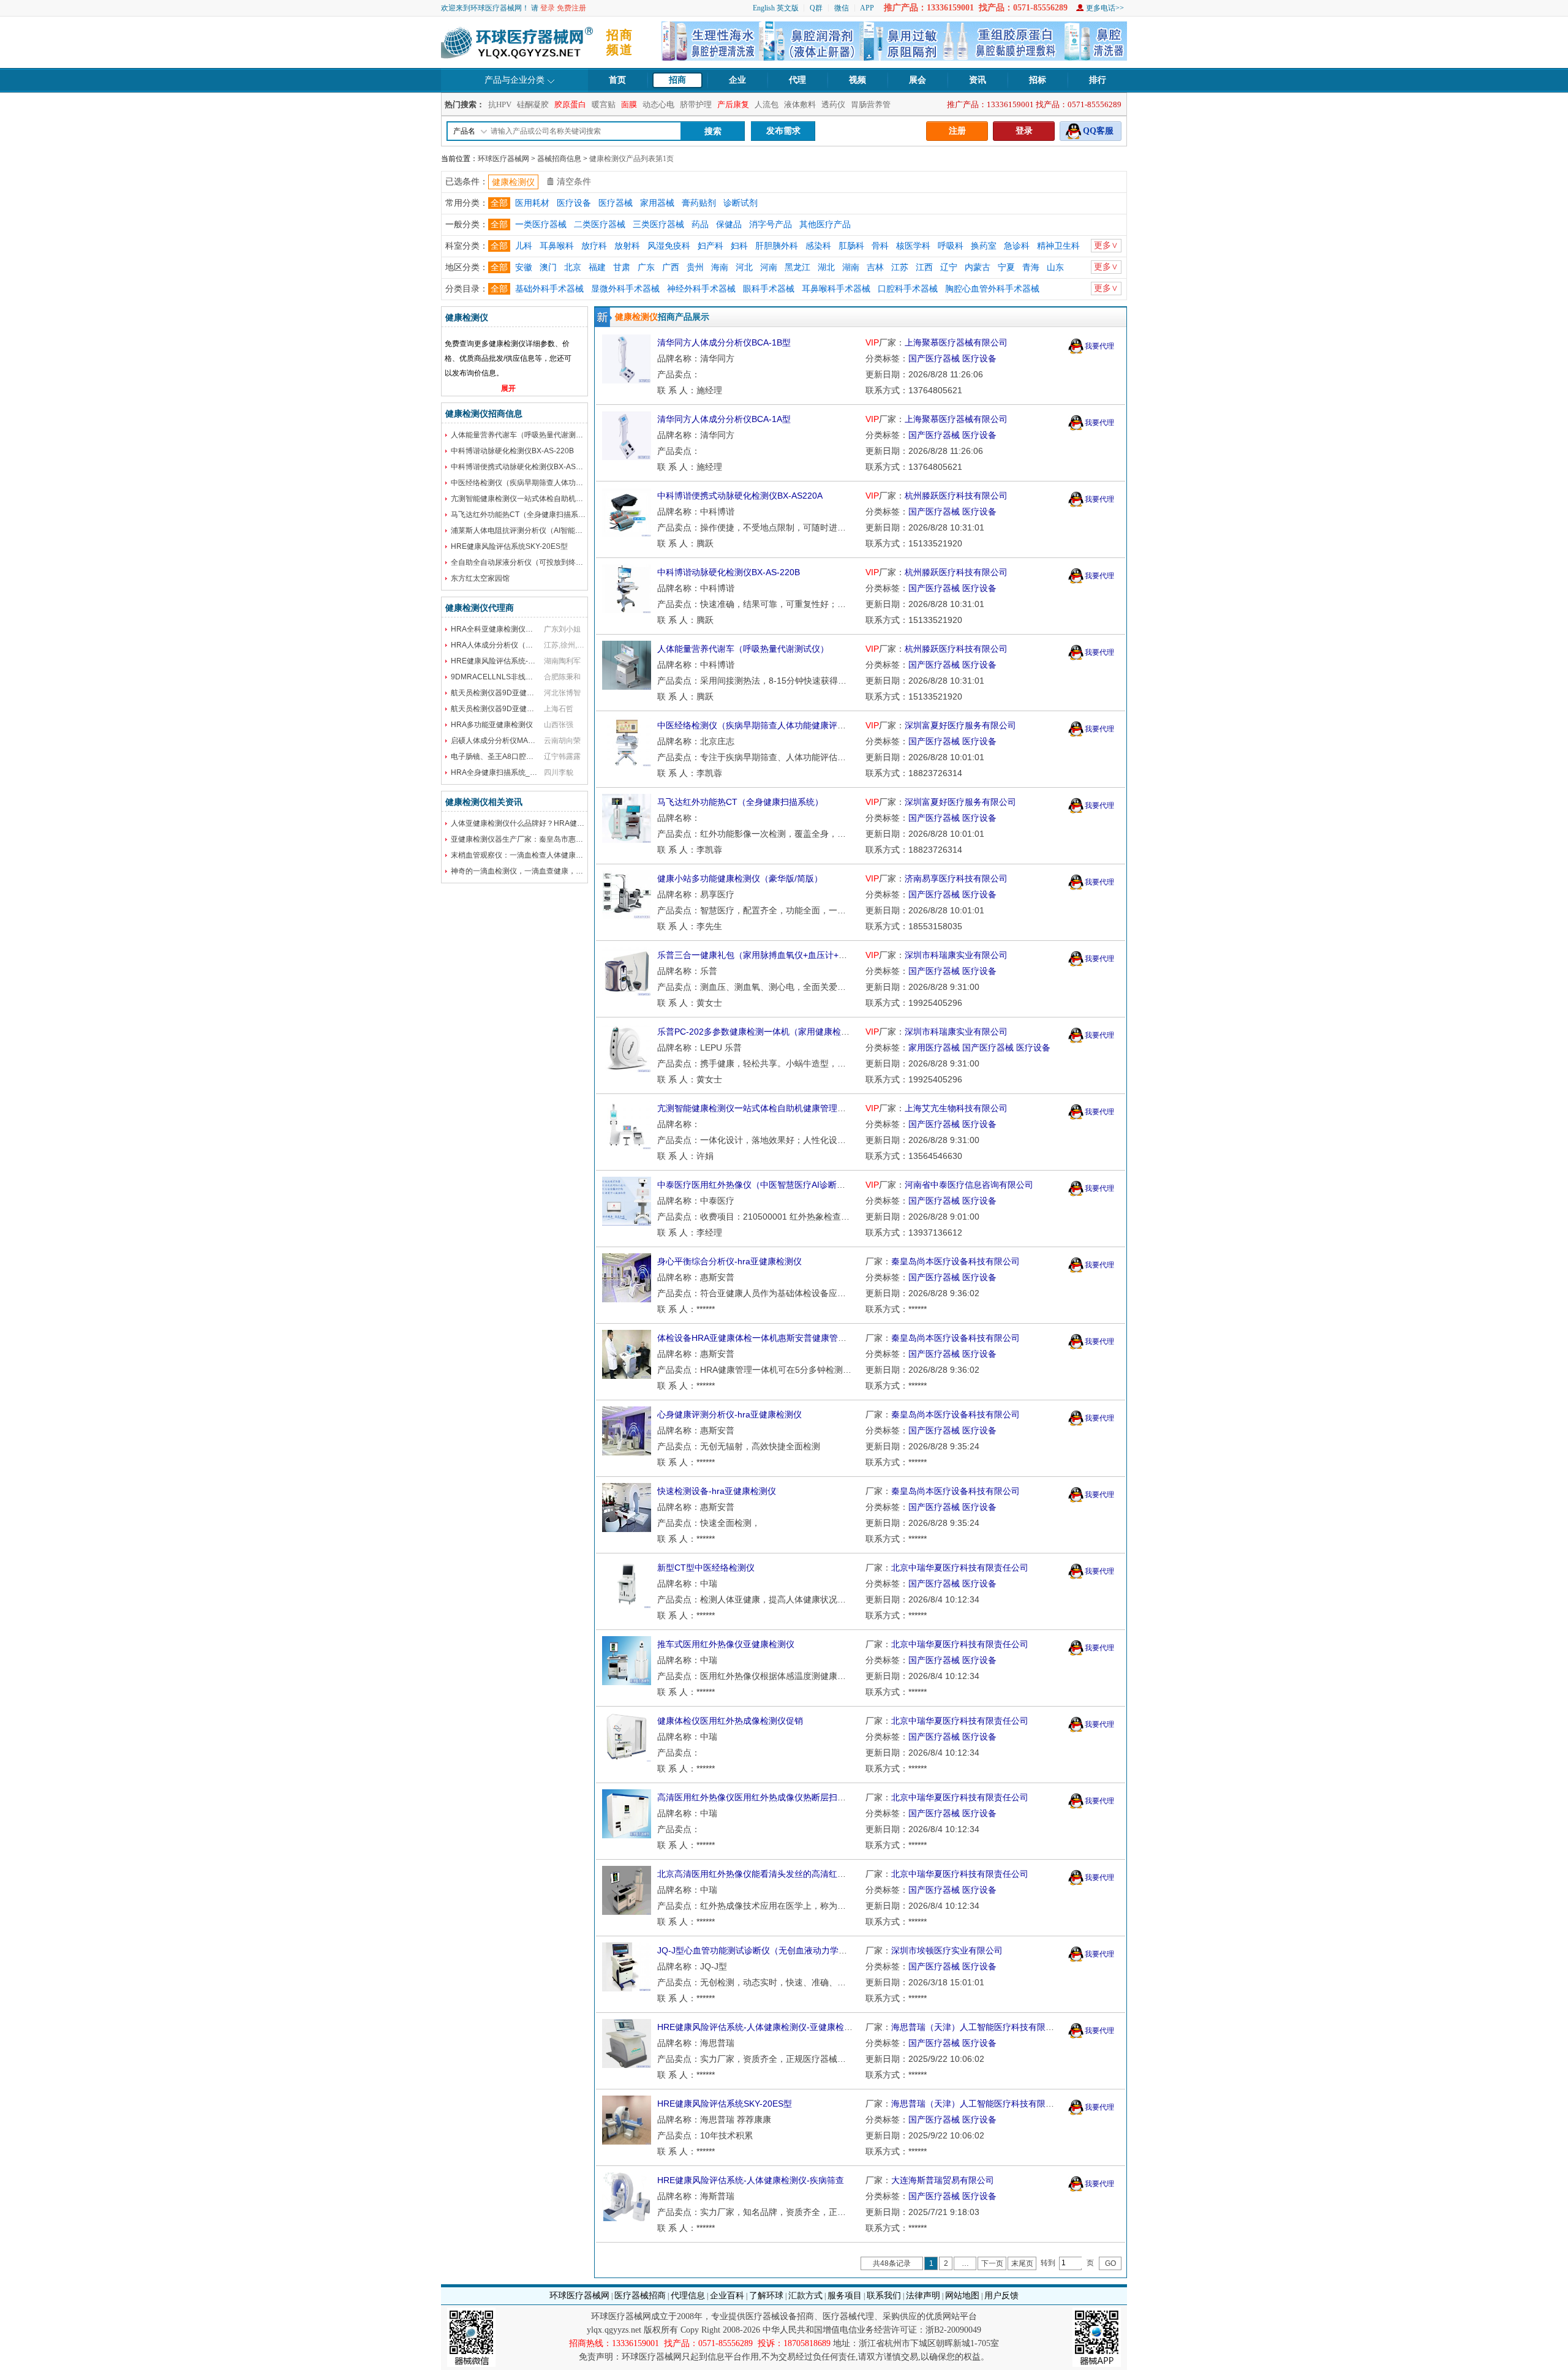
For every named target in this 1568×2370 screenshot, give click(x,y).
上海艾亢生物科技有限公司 (956, 1108)
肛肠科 (851, 246)
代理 (797, 80)
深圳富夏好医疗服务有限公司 (960, 725)
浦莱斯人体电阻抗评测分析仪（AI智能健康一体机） (535, 530)
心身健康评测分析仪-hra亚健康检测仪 (729, 1414)
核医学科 (913, 246)
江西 (924, 267)
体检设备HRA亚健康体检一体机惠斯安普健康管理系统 (760, 1338)
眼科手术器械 (769, 289)
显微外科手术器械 (625, 289)
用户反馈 (1001, 2296)
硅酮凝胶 (533, 104)
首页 (617, 80)
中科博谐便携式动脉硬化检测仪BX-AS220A (522, 467)
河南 (769, 267)
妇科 (739, 246)
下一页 (992, 2263)
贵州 (695, 267)
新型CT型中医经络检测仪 (706, 1568)
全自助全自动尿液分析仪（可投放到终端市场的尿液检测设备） (554, 562)
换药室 (984, 246)
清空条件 (574, 182)
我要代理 (1099, 346)
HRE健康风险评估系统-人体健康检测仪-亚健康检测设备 (763, 2027)
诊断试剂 (741, 203)
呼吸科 (951, 246)
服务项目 (845, 2296)
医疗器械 (616, 203)
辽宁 (949, 267)
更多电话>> (1105, 8)
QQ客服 (1098, 131)
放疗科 (594, 246)
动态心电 (658, 104)
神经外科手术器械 (701, 289)
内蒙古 (978, 267)
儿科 (524, 246)
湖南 (851, 267)
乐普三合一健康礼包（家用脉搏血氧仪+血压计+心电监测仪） (774, 955)
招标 (1038, 80)
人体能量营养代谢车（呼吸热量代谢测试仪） (524, 435)
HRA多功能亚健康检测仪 (492, 725)
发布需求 (783, 131)
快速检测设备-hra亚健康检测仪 (717, 1491)
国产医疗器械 (934, 358)
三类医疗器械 (658, 225)
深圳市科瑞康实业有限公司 (956, 955)
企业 (737, 80)
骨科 (880, 246)
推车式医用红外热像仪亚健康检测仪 (726, 1644)
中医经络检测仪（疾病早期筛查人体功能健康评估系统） (543, 483)
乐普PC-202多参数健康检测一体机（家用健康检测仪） (762, 1032)
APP (867, 8)
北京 (573, 267)
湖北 (826, 267)
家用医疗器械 (934, 1047)
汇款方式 (805, 2296)
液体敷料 (800, 104)
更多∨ (1106, 245)
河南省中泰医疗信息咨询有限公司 (969, 1185)
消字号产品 (771, 225)
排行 (1098, 80)
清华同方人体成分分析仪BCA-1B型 (724, 342)
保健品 (729, 225)
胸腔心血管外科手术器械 (992, 289)
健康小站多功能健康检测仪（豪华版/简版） (740, 878)
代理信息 (688, 2296)
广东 (646, 267)
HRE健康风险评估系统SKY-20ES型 (509, 546)
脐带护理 (696, 104)
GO (1110, 2263)
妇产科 (710, 246)
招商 (677, 80)
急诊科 (1017, 246)
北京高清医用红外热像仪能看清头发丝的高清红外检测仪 (764, 1874)
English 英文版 (776, 8)
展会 (918, 80)
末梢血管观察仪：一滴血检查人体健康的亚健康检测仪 (539, 855)
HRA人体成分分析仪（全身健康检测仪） (518, 645)
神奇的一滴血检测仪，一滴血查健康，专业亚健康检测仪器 (546, 871)
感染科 (818, 246)
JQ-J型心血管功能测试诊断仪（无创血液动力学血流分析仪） (774, 1950)
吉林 (875, 267)
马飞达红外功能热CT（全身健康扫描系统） (522, 515)
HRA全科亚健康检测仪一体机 (499, 629)
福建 (597, 267)
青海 (1031, 267)
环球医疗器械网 (503, 159)
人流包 (767, 104)
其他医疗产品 (825, 225)
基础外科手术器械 (549, 289)
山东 (1055, 267)
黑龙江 (797, 267)
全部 (499, 203)
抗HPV (500, 104)
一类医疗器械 (541, 225)
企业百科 (727, 2296)
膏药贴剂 (699, 203)
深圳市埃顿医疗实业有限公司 (947, 1950)
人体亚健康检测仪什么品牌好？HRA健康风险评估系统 (540, 823)
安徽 (524, 267)
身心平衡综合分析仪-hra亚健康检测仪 (729, 1261)
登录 (548, 8)
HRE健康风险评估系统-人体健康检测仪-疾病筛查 (751, 2180)
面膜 (629, 104)
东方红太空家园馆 (480, 578)
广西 (671, 267)
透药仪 (833, 104)
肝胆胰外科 (777, 246)
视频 (858, 80)
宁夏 (1006, 267)
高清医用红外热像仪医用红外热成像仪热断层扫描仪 (756, 1797)
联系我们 (884, 2296)
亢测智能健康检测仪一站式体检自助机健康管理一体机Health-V (554, 499)
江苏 (900, 267)
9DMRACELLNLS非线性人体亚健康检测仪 (521, 677)
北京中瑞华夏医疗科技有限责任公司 (960, 1568)
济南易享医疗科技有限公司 (956, 878)
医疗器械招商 (640, 2296)
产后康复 (733, 104)
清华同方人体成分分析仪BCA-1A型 (724, 419)
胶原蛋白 (570, 104)
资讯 (978, 80)
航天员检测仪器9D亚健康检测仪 (503, 693)
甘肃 (622, 267)
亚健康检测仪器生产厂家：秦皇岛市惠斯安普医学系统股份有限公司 (561, 839)
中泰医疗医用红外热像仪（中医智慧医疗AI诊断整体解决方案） (777, 1185)
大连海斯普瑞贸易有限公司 (943, 2180)
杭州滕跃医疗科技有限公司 (956, 496)
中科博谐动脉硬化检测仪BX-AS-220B (512, 451)
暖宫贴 (604, 104)
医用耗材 (532, 203)
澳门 (548, 267)
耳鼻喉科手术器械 (836, 289)
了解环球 (766, 2296)
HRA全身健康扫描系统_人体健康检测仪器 (520, 772)
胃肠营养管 (871, 104)
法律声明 (923, 2296)
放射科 (627, 246)
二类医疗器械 (600, 225)
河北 (744, 267)
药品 (700, 225)
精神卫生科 (1058, 246)
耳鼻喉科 (557, 246)
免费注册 (571, 8)
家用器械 (657, 203)
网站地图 (962, 2296)
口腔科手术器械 (908, 289)
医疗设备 (574, 203)
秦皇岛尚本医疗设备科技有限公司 (956, 1261)
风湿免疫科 (669, 246)
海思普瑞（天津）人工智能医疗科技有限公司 (977, 2027)
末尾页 (1022, 2263)
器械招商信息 (559, 159)
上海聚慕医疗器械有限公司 (956, 342)
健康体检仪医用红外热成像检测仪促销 (730, 1721)
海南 (720, 267)
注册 (957, 131)
